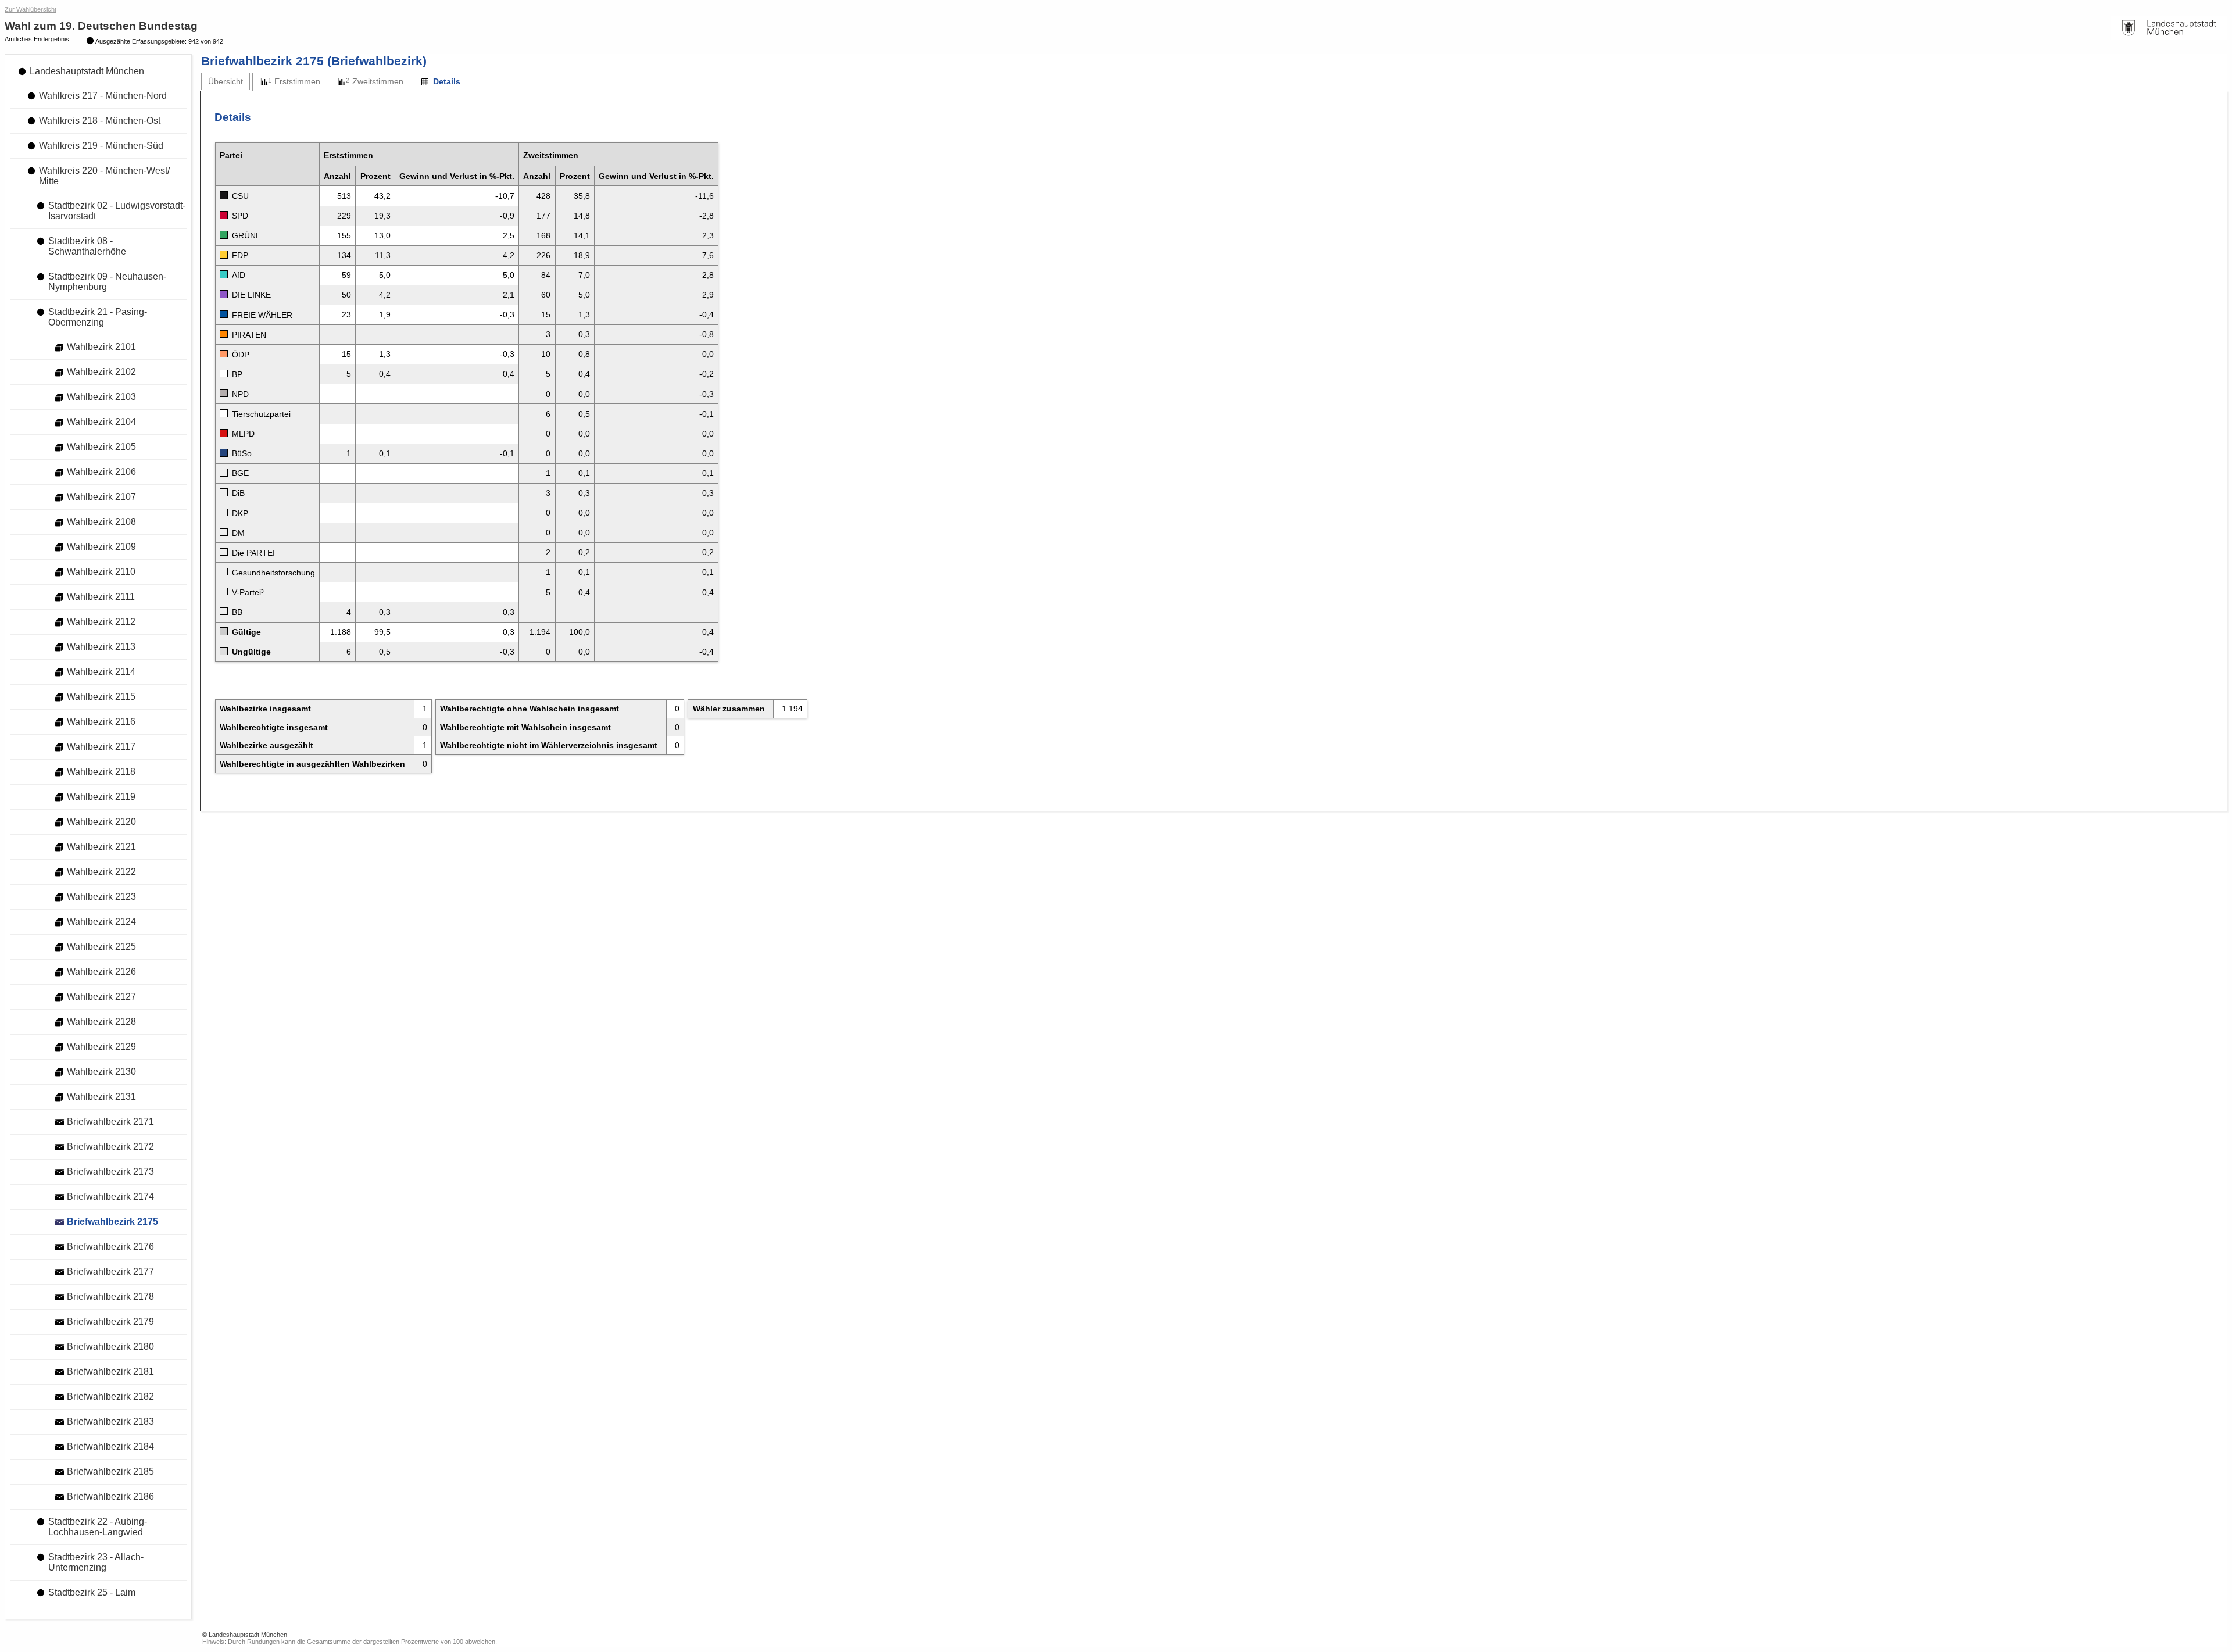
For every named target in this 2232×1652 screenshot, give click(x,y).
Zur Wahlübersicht (31, 9)
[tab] (226, 82)
